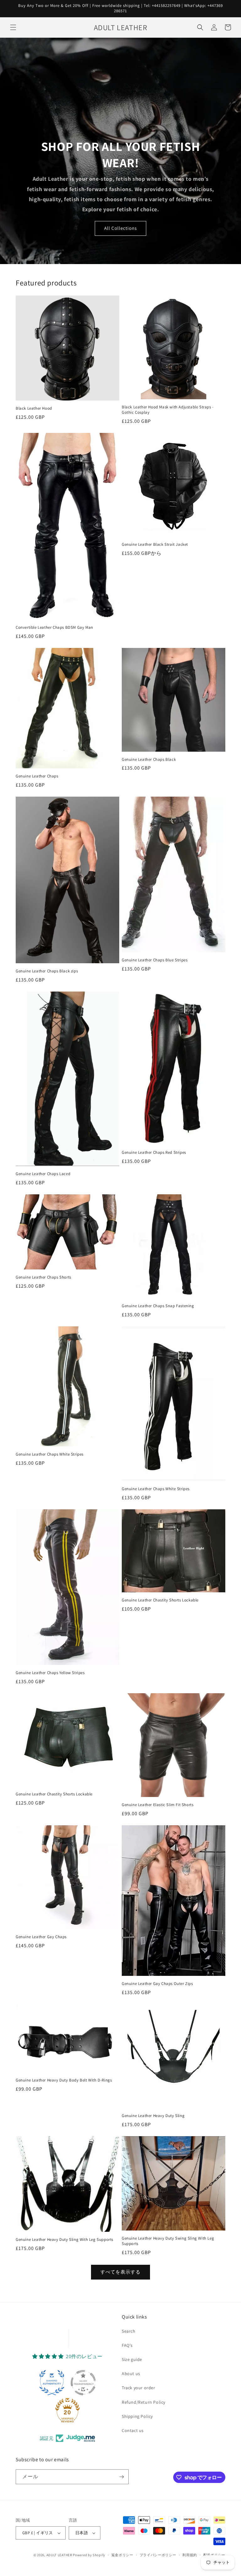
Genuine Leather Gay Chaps (41, 1937)
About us (131, 2374)
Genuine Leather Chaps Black (149, 760)
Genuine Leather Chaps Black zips (47, 971)
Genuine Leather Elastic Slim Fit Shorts (158, 1805)
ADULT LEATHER (59, 2555)
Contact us (133, 2430)
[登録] (121, 2477)
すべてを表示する (120, 2272)
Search (129, 2331)
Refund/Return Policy (144, 2402)
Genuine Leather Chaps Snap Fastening (158, 1306)
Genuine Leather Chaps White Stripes (50, 1454)
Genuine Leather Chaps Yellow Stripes (50, 1673)
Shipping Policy (137, 2416)
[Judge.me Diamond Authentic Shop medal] (52, 2383)
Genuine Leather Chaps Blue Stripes (155, 960)
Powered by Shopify (89, 2555)
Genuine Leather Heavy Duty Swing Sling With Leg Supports (168, 2241)
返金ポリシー (122, 2555)
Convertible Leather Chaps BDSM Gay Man (54, 627)
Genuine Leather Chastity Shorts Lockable (160, 1600)
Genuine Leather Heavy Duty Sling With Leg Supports (64, 2240)
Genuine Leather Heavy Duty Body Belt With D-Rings (64, 2080)
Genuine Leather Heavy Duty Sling (153, 2116)
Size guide (132, 2359)
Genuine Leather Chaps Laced (43, 1174)
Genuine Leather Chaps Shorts (43, 1277)
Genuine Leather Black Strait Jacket (155, 544)
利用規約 (190, 2555)
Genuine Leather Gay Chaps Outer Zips (157, 1984)
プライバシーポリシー (158, 2555)
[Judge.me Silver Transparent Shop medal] (83, 2383)
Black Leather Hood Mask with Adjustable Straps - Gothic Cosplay (168, 410)
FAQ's (127, 2345)
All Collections (120, 228)
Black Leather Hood (34, 408)
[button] (13, 27)
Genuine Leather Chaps (37, 776)
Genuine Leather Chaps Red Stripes (154, 1153)
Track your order (139, 2388)
